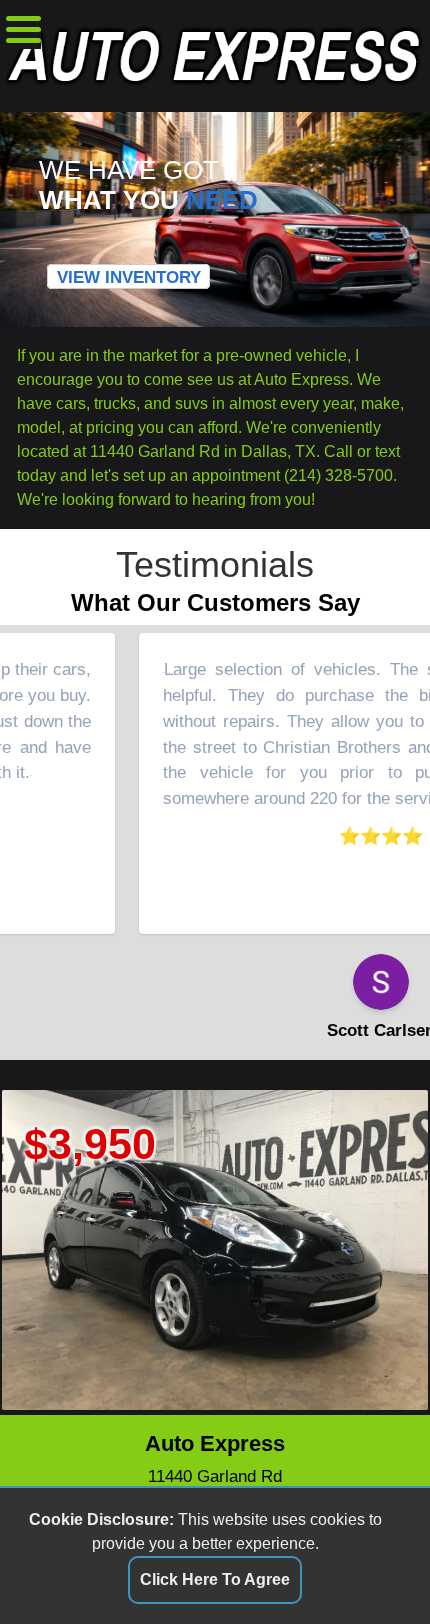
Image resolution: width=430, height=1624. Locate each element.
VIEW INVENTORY (129, 277)
